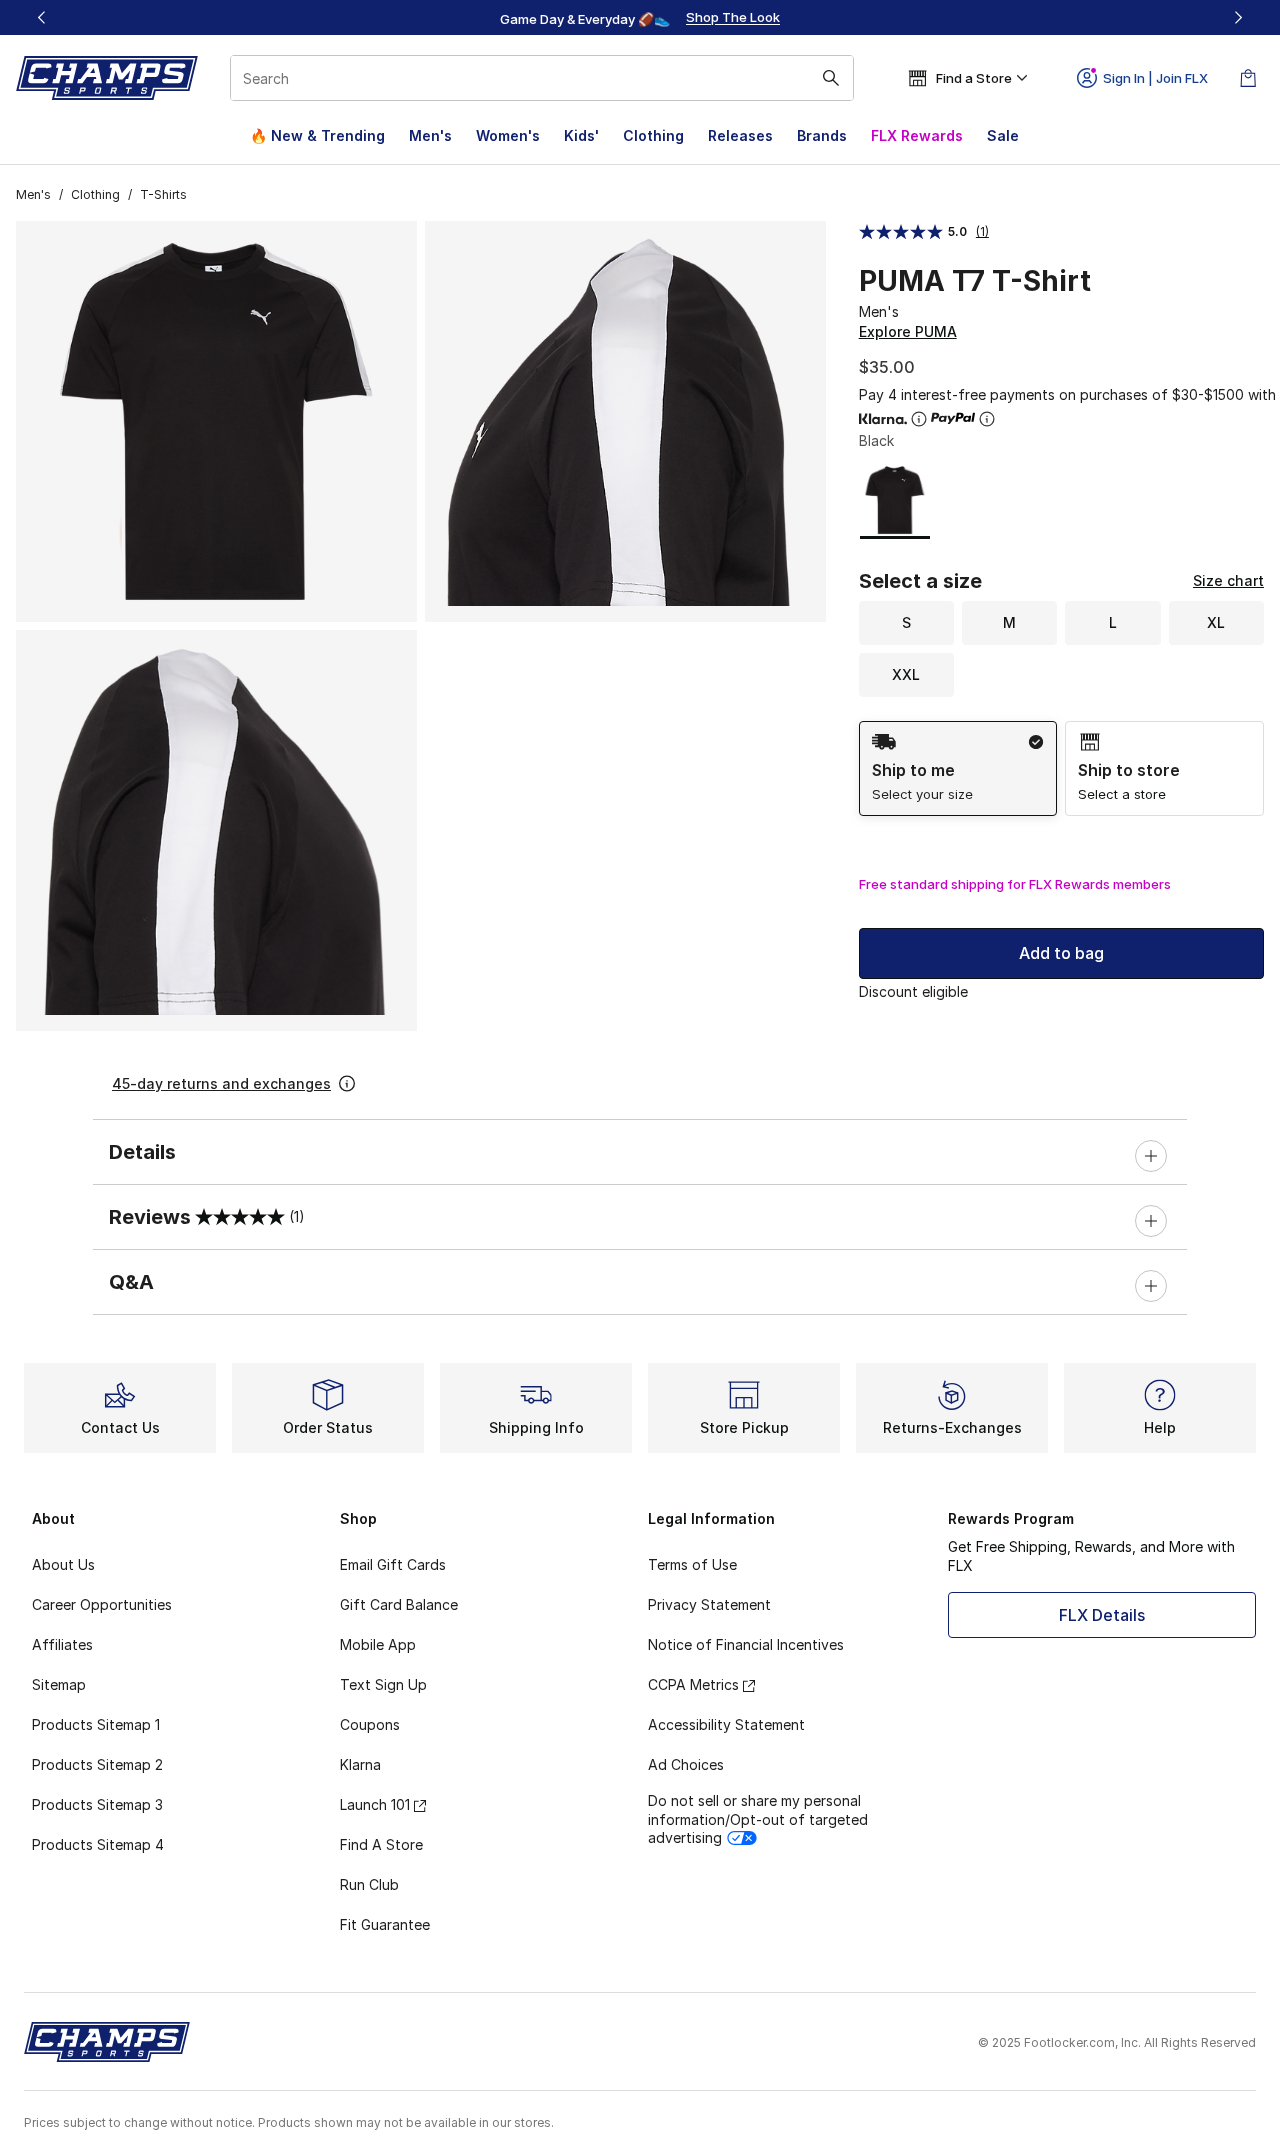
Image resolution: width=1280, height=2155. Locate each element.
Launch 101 (375, 1804)
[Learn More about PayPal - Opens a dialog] (987, 419)
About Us (63, 1564)
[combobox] (542, 78)
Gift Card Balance (399, 1604)
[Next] (1238, 17)
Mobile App (378, 1644)
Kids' (581, 135)
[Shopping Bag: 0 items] (1248, 78)
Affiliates (62, 1644)
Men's (430, 135)
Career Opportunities (102, 1604)
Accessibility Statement (726, 1724)
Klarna (360, 1764)
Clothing (653, 135)
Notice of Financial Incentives (746, 1644)
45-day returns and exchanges (221, 1083)
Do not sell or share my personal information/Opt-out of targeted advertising (758, 1818)
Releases (740, 135)
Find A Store (381, 1844)
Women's (508, 135)
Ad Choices (686, 1764)
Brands (822, 135)
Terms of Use (692, 1564)
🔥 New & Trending (317, 135)
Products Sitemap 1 (96, 1724)
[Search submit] (831, 78)
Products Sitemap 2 (97, 1764)
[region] (640, 18)
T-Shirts (163, 194)
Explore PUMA (908, 331)
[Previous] (42, 17)
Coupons (370, 1724)
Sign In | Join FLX (1155, 78)
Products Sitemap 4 (98, 1844)
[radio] (958, 768)
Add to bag (1061, 953)
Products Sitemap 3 (97, 1804)
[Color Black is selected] (895, 500)
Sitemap (59, 1684)
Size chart (1228, 580)
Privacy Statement (709, 1604)
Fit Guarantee (385, 1924)
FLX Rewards (917, 135)
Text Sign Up (383, 1684)
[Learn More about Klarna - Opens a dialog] (919, 419)
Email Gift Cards (393, 1564)
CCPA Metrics (693, 1684)
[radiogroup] (1061, 768)
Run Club (369, 1884)
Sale (1003, 135)
